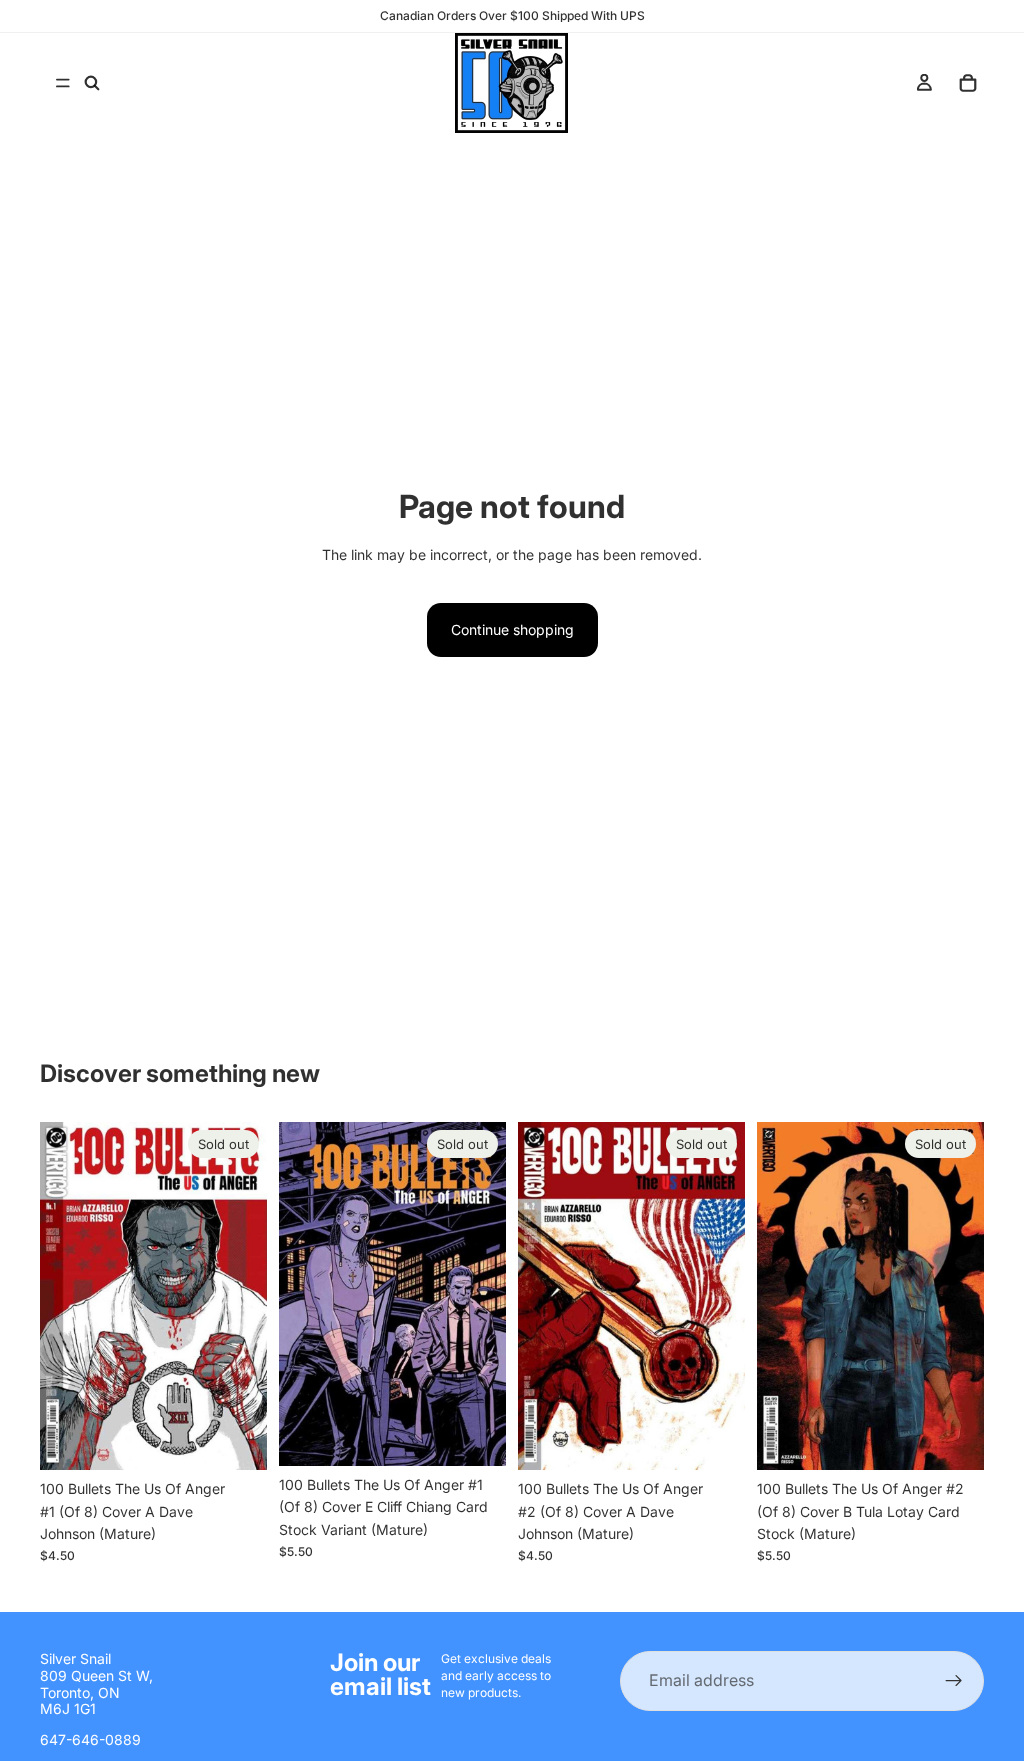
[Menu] (63, 83)
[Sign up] (954, 1681)
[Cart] (968, 83)
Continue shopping (512, 629)
